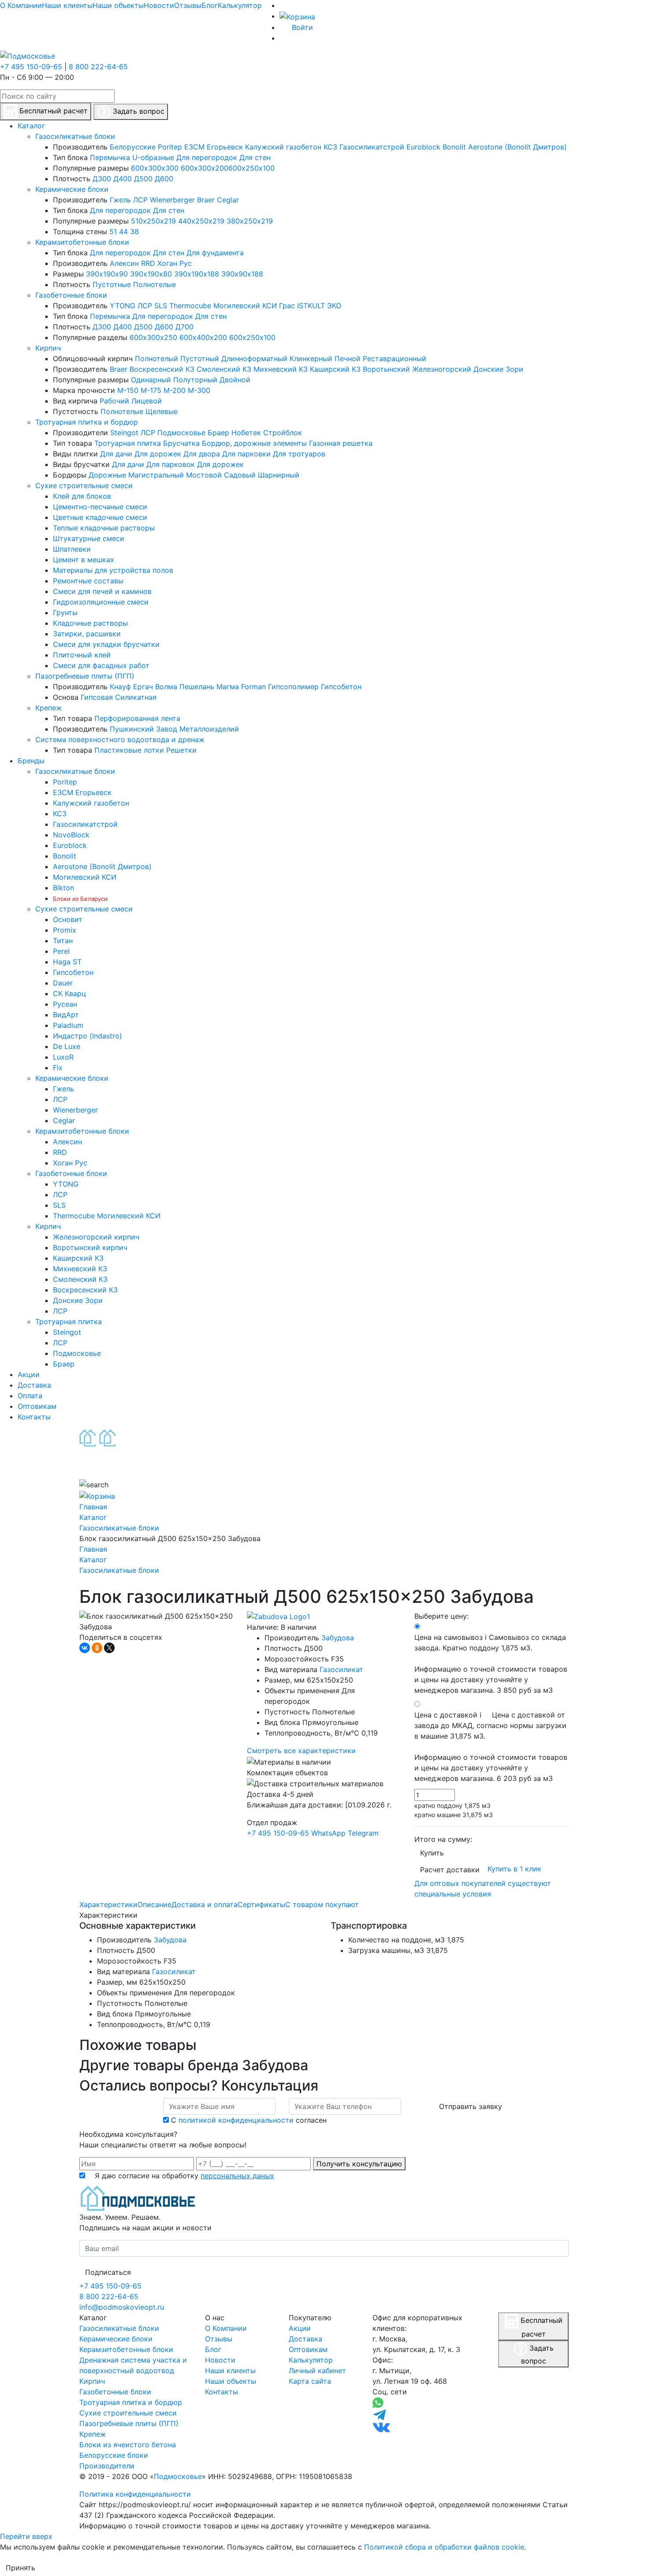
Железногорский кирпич (96, 1237)
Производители (107, 2466)
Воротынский (386, 369)
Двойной (235, 380)
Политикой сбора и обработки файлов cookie (444, 2547)
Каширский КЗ (335, 369)
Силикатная (136, 697)
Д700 (184, 327)
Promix (65, 930)
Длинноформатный (254, 358)
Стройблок (283, 433)
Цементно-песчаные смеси (100, 507)
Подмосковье (181, 433)
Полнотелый (156, 358)
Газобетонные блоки (71, 295)
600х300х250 (153, 337)
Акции (300, 2328)
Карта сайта (310, 2381)
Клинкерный (311, 358)
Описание (155, 1904)
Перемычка (110, 157)
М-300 (199, 390)
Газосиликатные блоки (75, 136)
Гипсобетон (341, 687)
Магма (228, 687)
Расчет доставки (450, 1870)
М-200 (175, 390)
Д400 (123, 179)
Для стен (255, 157)
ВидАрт (66, 1015)
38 (134, 231)
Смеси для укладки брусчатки (106, 644)
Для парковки (246, 454)
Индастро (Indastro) (88, 1036)
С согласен (249, 2120)
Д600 (164, 179)
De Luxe (67, 1046)
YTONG (123, 306)
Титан (63, 941)
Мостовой (204, 475)
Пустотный (200, 358)
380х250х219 (250, 221)
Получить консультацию (359, 2164)
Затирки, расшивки (87, 634)
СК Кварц (69, 993)
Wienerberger (172, 200)
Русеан (65, 1004)
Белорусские (133, 147)
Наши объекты (118, 5)
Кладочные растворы (90, 623)
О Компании (21, 5)
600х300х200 (205, 168)
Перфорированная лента (137, 718)
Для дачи (116, 454)
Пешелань (197, 687)
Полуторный (195, 380)
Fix (58, 1068)
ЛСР (140, 200)
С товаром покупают (322, 1904)
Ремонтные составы (88, 581)
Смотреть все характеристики (301, 1751)
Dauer (63, 983)
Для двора (202, 454)
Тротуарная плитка (128, 443)
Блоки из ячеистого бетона (128, 2445)
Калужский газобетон (283, 147)
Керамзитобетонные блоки (82, 242)
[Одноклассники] (97, 1648)
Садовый (240, 475)
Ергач (143, 687)
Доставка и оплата (205, 1904)
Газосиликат (341, 1669)
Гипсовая (97, 697)
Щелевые (162, 411)
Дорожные (107, 475)
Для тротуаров (299, 454)
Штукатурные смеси (89, 538)
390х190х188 (197, 274)
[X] (109, 1648)
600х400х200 (203, 337)
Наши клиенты (67, 5)
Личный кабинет (317, 2371)
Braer (206, 200)
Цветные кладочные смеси (100, 517)
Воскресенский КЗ (162, 369)
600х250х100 (251, 168)
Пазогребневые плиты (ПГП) (85, 676)
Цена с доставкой (491, 1747)
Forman (253, 687)
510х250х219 (153, 221)
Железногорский (442, 369)
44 (123, 231)
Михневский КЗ (281, 369)
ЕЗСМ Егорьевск (214, 147)
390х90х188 (242, 274)
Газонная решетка (341, 443)
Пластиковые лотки (129, 750)
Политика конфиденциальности (135, 2494)
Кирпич (48, 348)
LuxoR (63, 1057)
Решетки (181, 750)
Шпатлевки (72, 549)
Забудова (338, 1638)
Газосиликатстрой (372, 147)
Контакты (222, 2392)
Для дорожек (158, 454)
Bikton (63, 888)
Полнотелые (155, 284)
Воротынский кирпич (90, 1247)
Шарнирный (279, 475)
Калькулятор (240, 5)
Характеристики (108, 1904)
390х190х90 (107, 274)
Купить (432, 1853)
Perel (61, 951)
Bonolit (454, 147)
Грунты (65, 612)
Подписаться (108, 2272)
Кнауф (120, 687)
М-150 (128, 390)
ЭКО (334, 306)
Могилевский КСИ (245, 306)
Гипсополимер (293, 687)
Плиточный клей (82, 655)
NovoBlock (71, 835)
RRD (148, 263)
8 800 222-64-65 (98, 67)
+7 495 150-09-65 (31, 67)
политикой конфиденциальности (236, 2120)
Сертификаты (261, 1904)
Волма (166, 687)
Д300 (102, 179)
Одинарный (151, 380)
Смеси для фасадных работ (101, 665)
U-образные (153, 157)
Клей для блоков (82, 496)
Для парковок (171, 464)
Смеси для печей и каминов (102, 591)
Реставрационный (395, 358)
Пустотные (112, 284)
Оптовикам (308, 2349)
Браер (218, 433)
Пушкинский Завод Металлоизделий (174, 729)
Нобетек (246, 433)
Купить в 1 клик (514, 1869)
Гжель (120, 200)
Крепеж (48, 708)
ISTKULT (311, 306)
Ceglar (228, 200)
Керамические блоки (72, 189)
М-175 (151, 390)
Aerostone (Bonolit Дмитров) (518, 147)
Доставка (305, 2339)
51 (113, 231)
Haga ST (67, 962)
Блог (210, 5)
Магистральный (156, 475)
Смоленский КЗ (224, 369)
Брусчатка (181, 443)
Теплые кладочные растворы (104, 528)
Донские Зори (498, 369)
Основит (68, 919)
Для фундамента (215, 253)
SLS (161, 306)
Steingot (124, 433)
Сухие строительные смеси (84, 485)
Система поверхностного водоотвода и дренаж (120, 739)
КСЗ (330, 147)
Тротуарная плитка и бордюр (87, 422)
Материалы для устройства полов (113, 570)
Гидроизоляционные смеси (101, 602)
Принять (20, 2568)
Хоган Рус (175, 263)
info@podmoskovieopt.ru (122, 2307)
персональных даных (237, 2176)
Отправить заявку (471, 2106)
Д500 (143, 179)
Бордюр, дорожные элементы (254, 443)
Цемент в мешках (84, 560)
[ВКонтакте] (85, 1648)
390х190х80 (151, 274)
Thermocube (190, 306)
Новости (159, 5)
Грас (287, 306)
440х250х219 (201, 221)
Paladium (68, 1025)
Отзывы (188, 5)
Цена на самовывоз (491, 1664)
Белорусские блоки (114, 2455)
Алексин (124, 263)
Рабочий (114, 401)
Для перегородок (207, 157)
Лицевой (147, 401)
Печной (348, 358)
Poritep (170, 147)
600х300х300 (155, 168)
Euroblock (423, 147)
